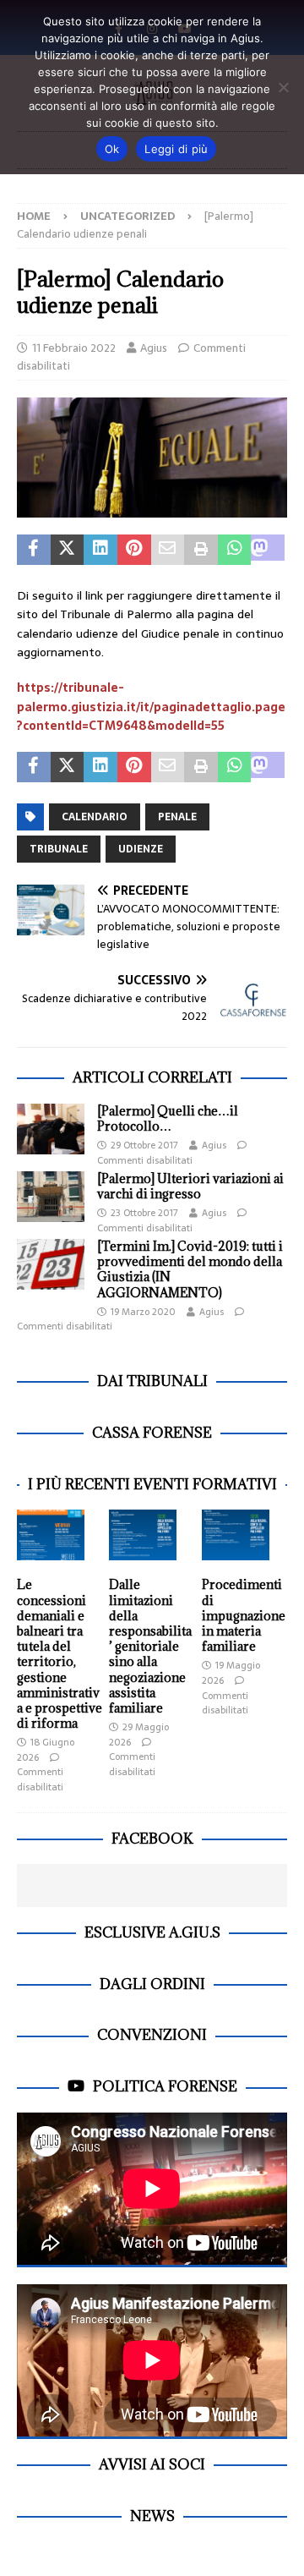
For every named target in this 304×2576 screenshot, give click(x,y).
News (152, 2516)
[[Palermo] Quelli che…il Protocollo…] (51, 1129)
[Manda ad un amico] (168, 550)
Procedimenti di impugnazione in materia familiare (244, 1615)
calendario (95, 817)
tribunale (59, 849)
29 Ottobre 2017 (144, 1145)
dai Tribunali (152, 1381)
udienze (141, 849)
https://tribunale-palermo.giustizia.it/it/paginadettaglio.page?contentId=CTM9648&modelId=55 (151, 707)
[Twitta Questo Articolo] (68, 550)
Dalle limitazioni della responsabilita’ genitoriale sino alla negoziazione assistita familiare (150, 1646)
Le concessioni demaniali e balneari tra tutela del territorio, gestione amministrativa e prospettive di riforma (60, 1654)
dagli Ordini (152, 1984)
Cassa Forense (152, 1433)
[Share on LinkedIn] (100, 550)
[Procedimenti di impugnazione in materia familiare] (236, 1535)
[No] (283, 87)
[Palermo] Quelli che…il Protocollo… (168, 1118)
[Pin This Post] (134, 550)
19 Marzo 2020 (143, 1312)
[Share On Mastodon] (268, 550)
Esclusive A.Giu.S (152, 1932)
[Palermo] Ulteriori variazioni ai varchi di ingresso (190, 1186)
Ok (112, 149)
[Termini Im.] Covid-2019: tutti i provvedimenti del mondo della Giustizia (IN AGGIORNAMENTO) (190, 1269)
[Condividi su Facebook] (34, 550)
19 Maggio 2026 (231, 1673)
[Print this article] (201, 550)
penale (177, 817)
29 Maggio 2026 (139, 1735)
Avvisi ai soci (152, 2464)
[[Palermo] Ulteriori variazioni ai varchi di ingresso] (51, 1197)
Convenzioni (152, 2035)
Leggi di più (176, 149)
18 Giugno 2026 (46, 1750)
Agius (154, 348)
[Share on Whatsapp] (235, 550)
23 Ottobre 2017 (144, 1213)
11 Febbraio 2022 (74, 348)
